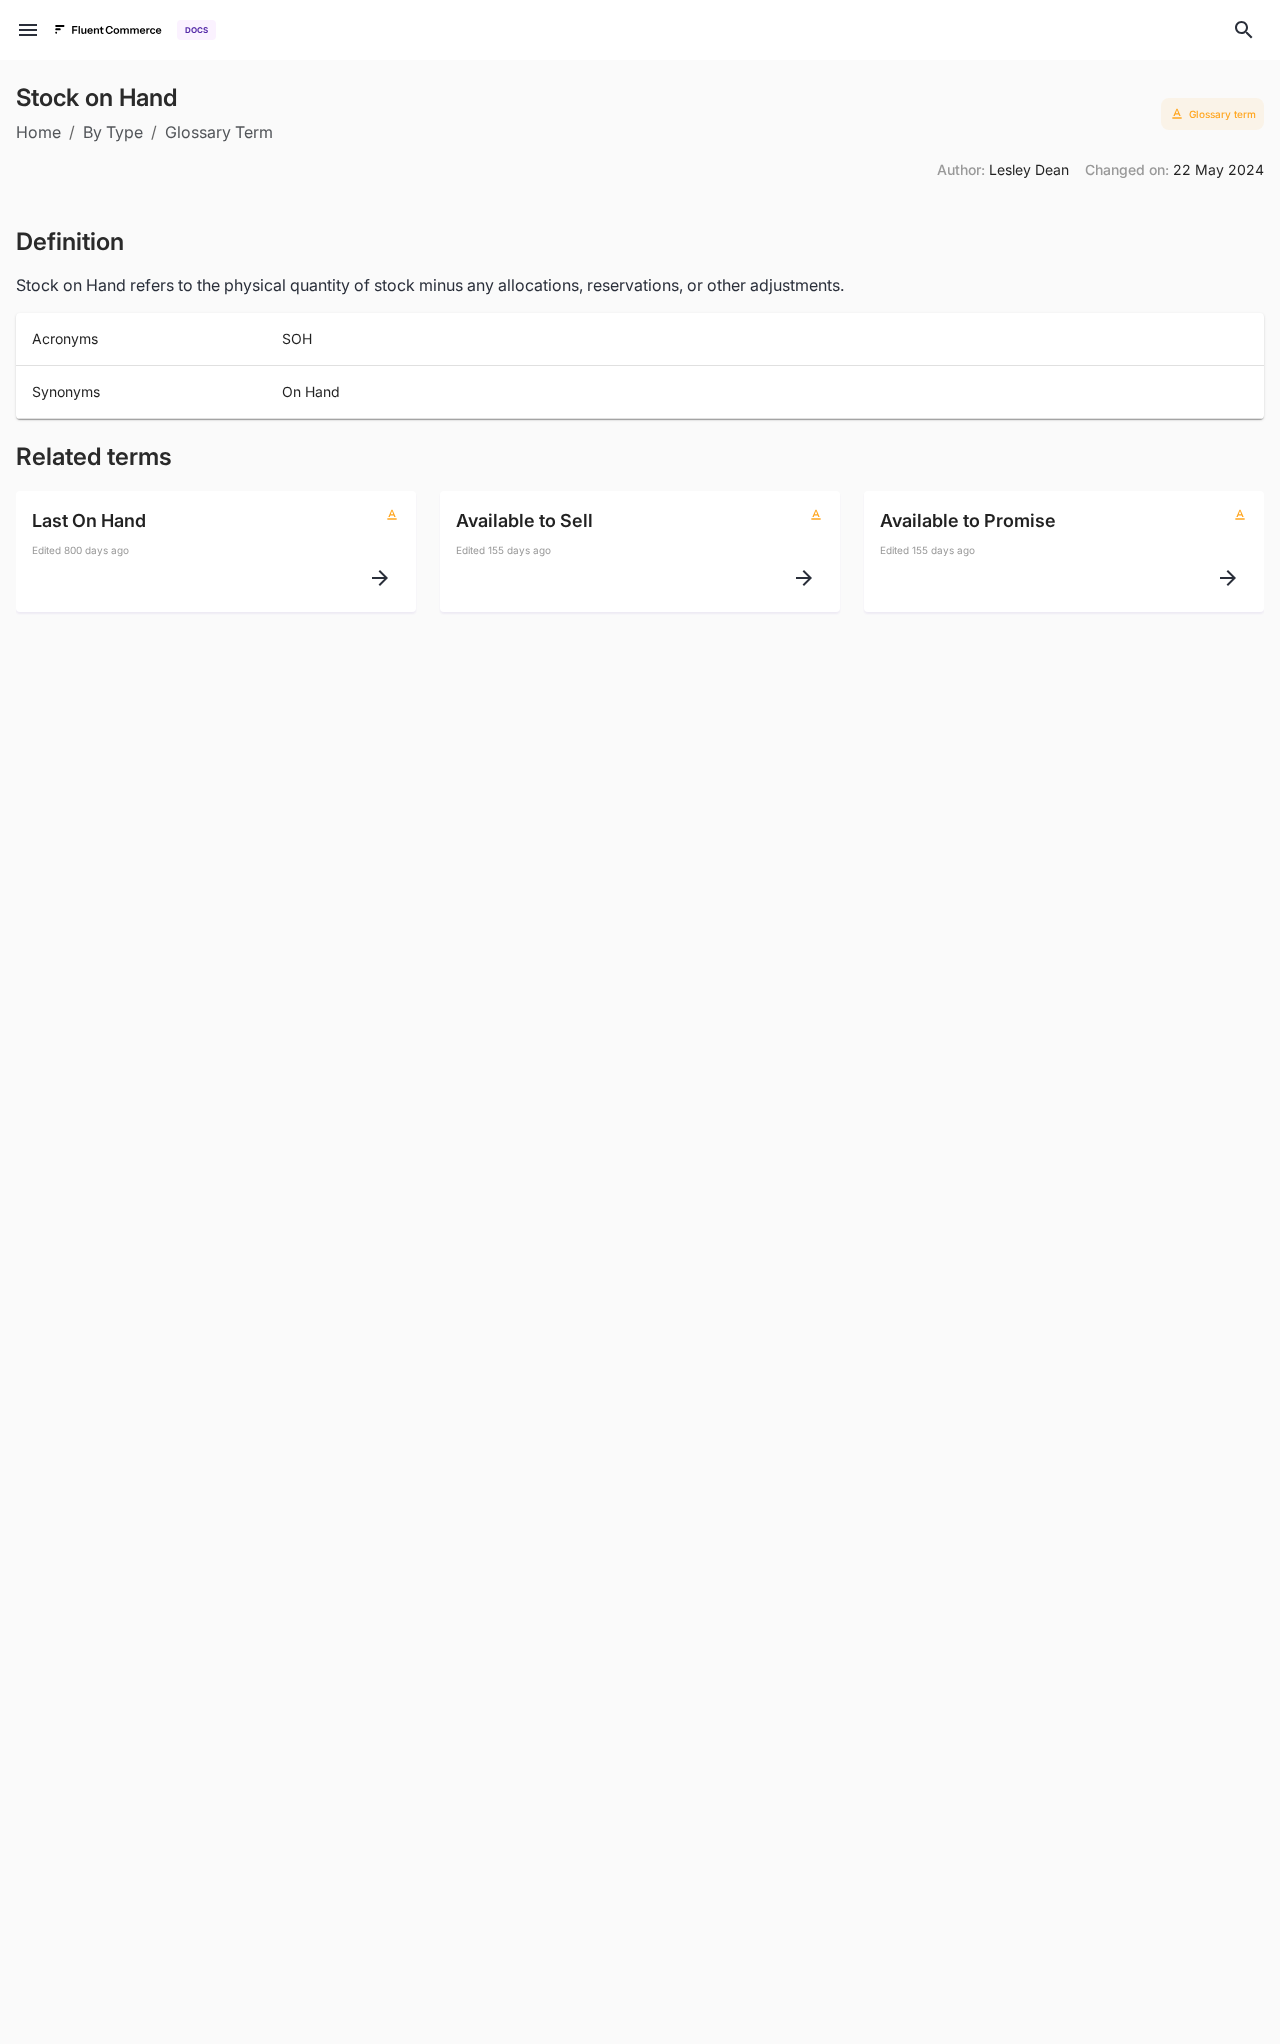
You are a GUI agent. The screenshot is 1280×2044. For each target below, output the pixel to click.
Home (38, 132)
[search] (1244, 30)
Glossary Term (219, 132)
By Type (113, 132)
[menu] (28, 30)
